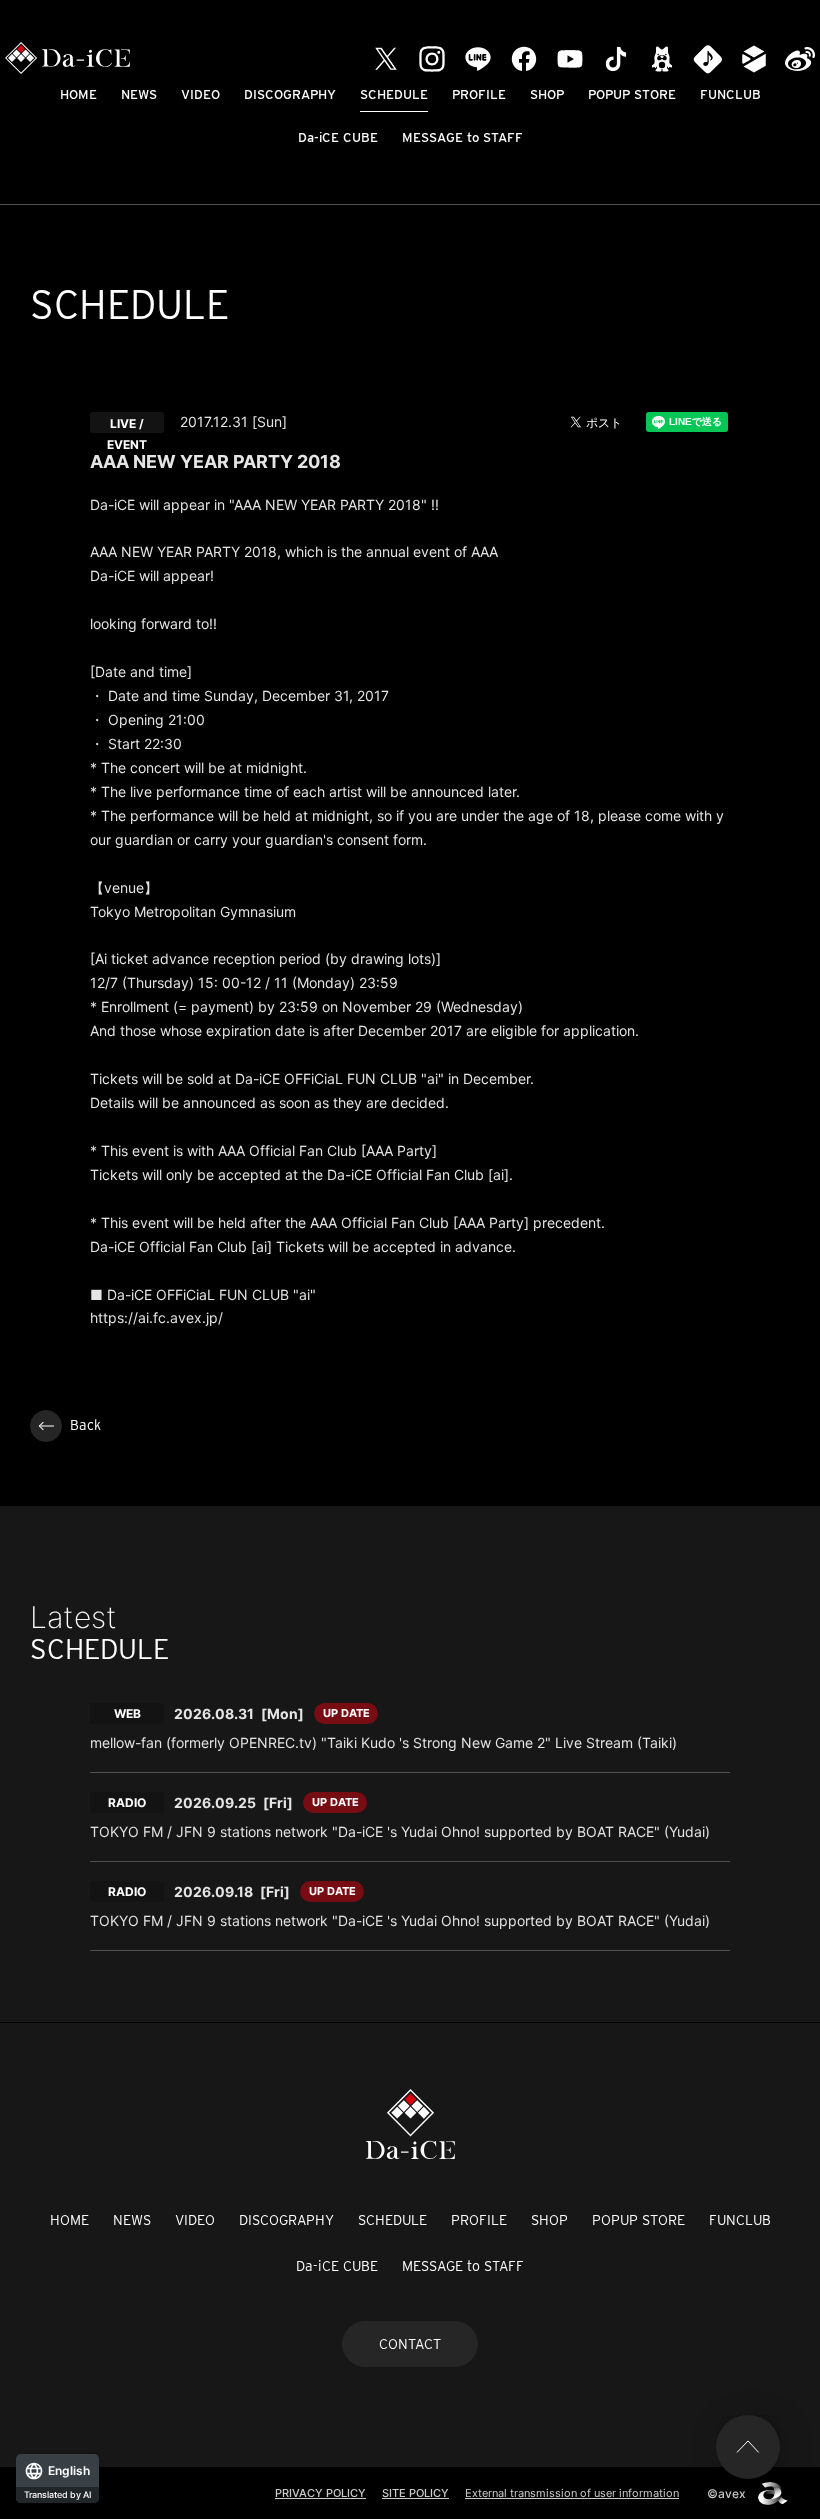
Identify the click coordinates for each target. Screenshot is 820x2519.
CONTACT (410, 2344)
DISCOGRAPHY (290, 94)
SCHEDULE (394, 94)
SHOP (547, 94)
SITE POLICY (415, 2493)
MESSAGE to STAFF (462, 137)
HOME (78, 94)
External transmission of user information (572, 2493)
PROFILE (479, 94)
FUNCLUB (730, 94)
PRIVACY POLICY (320, 2493)
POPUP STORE (632, 94)
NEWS (139, 94)
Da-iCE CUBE (338, 137)
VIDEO (200, 94)
